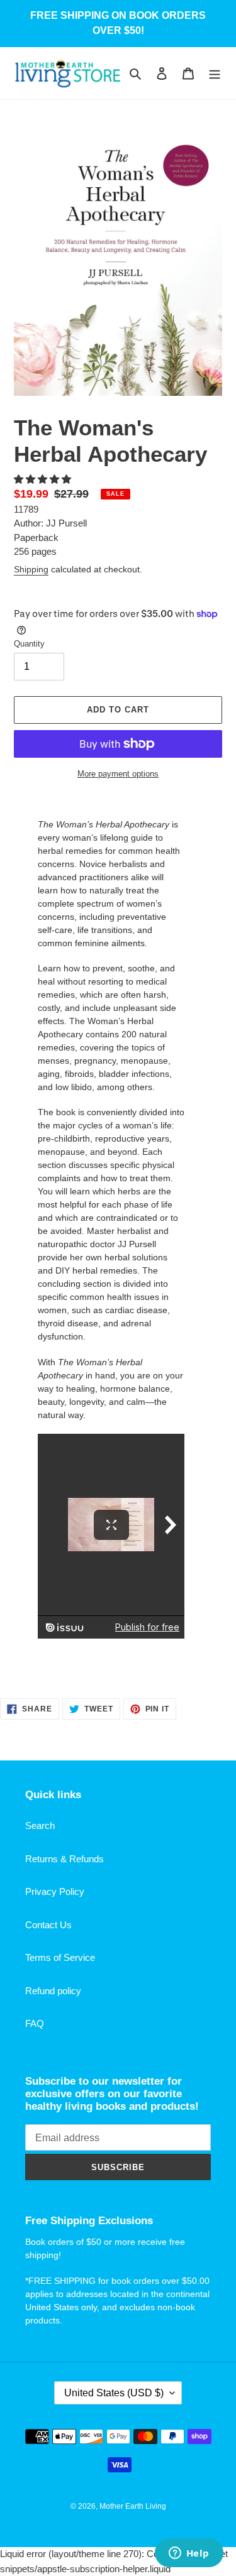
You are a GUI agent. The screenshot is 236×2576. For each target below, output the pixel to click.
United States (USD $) (114, 2393)
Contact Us (48, 1925)
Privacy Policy (55, 1891)
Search (40, 1826)
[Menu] (215, 73)
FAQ (35, 2023)
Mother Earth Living (133, 2506)
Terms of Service (60, 1957)
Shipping (31, 569)
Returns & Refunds (65, 1859)
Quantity (29, 644)
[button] (44, 479)
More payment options (118, 774)
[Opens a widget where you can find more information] (189, 2554)
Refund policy (53, 1991)
